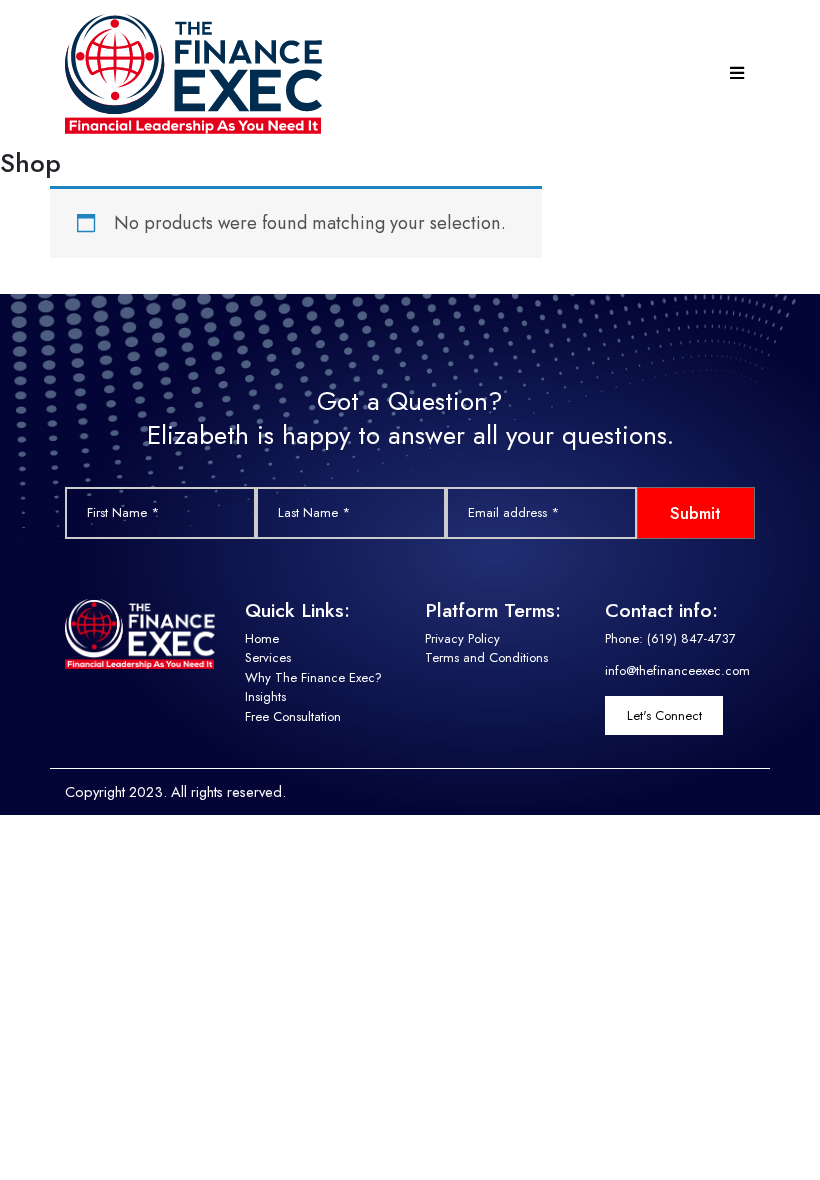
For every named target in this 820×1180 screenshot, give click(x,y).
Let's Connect (664, 715)
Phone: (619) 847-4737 (670, 638)
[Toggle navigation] (738, 74)
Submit (695, 513)
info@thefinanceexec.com (677, 670)
